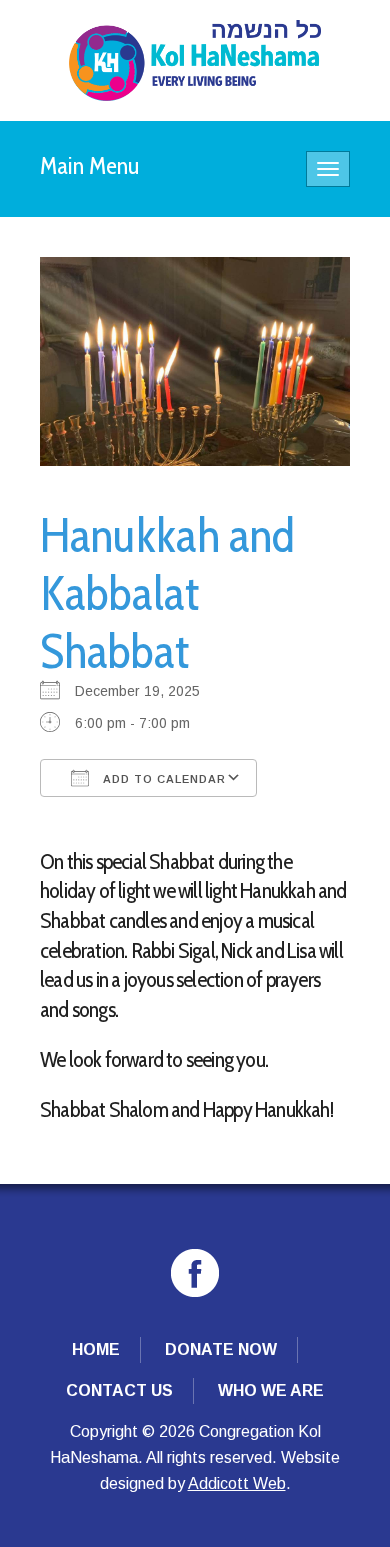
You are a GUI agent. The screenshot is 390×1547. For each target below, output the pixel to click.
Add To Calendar (162, 779)
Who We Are (271, 1390)
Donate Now (221, 1349)
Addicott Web (237, 1483)
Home (96, 1349)
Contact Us (119, 1390)
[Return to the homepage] (195, 60)
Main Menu (90, 165)
